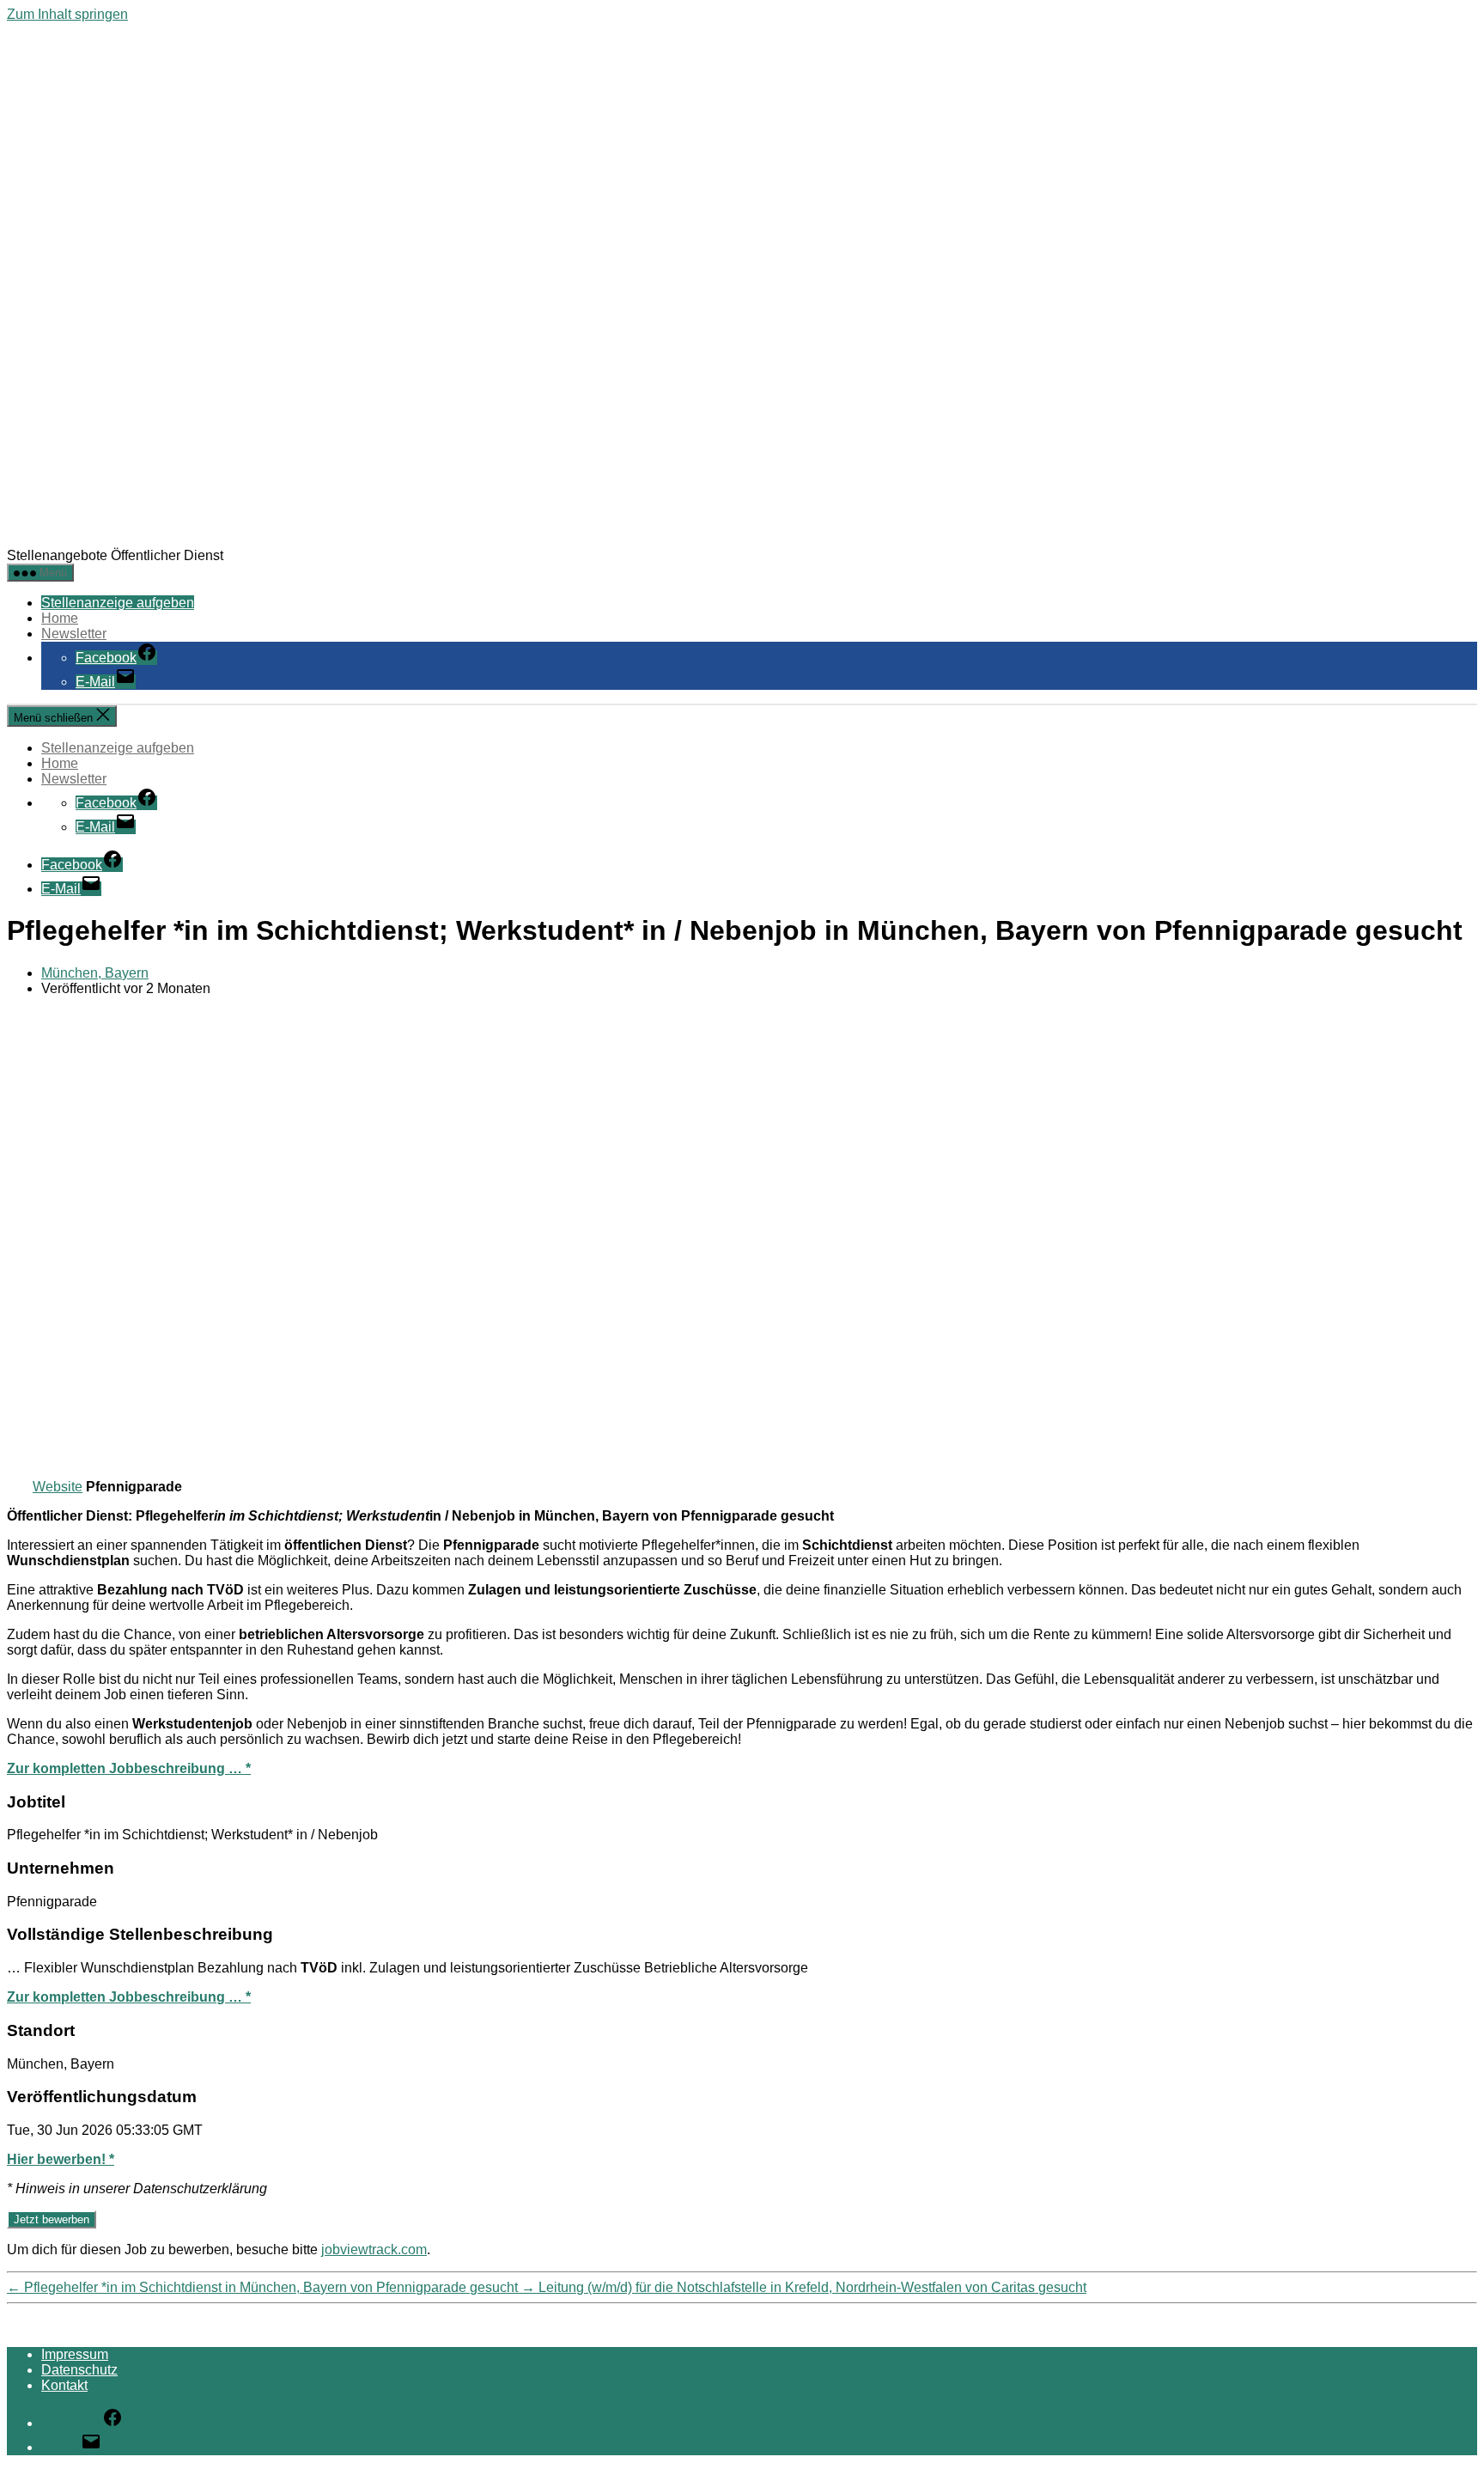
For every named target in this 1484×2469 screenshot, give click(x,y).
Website (58, 1487)
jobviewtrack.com (374, 2250)
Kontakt (64, 2385)
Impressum (75, 2354)
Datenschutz (79, 2370)
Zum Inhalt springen (67, 14)
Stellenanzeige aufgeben (118, 603)
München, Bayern (95, 973)
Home (60, 618)
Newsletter (74, 634)
